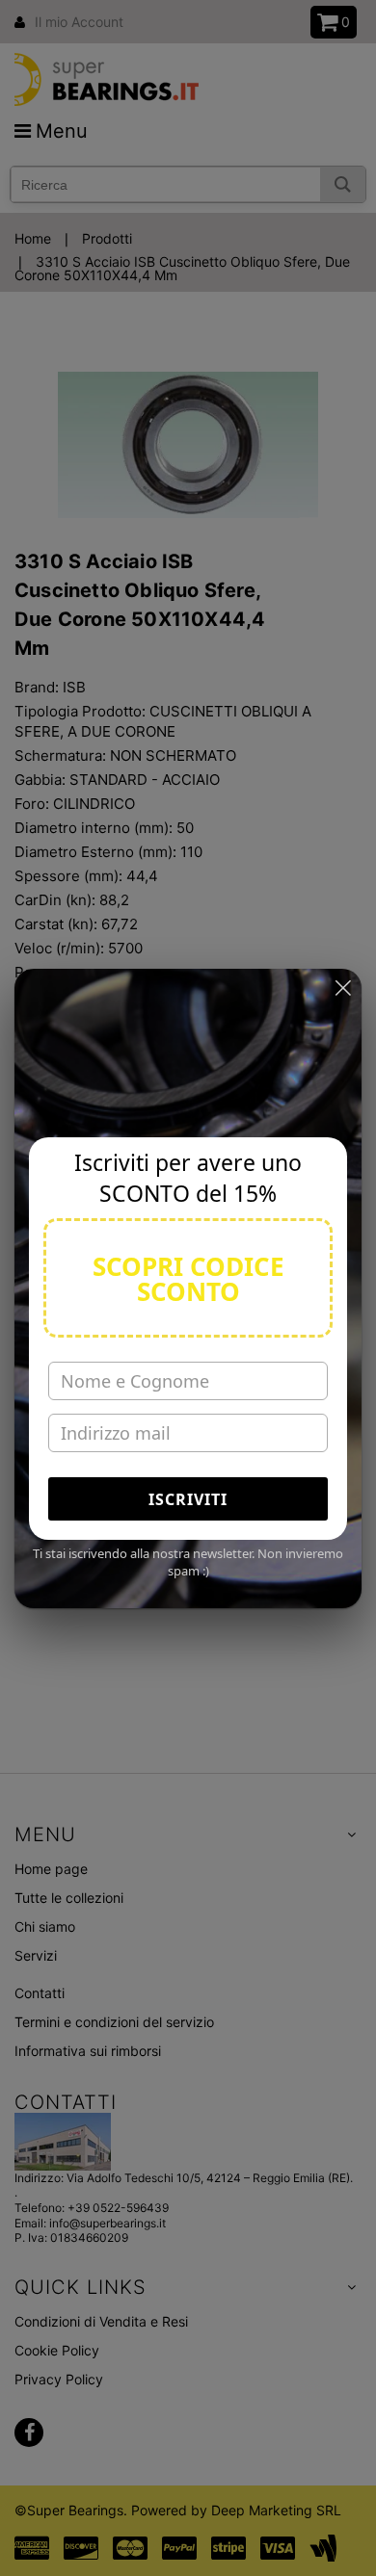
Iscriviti (188, 1499)
